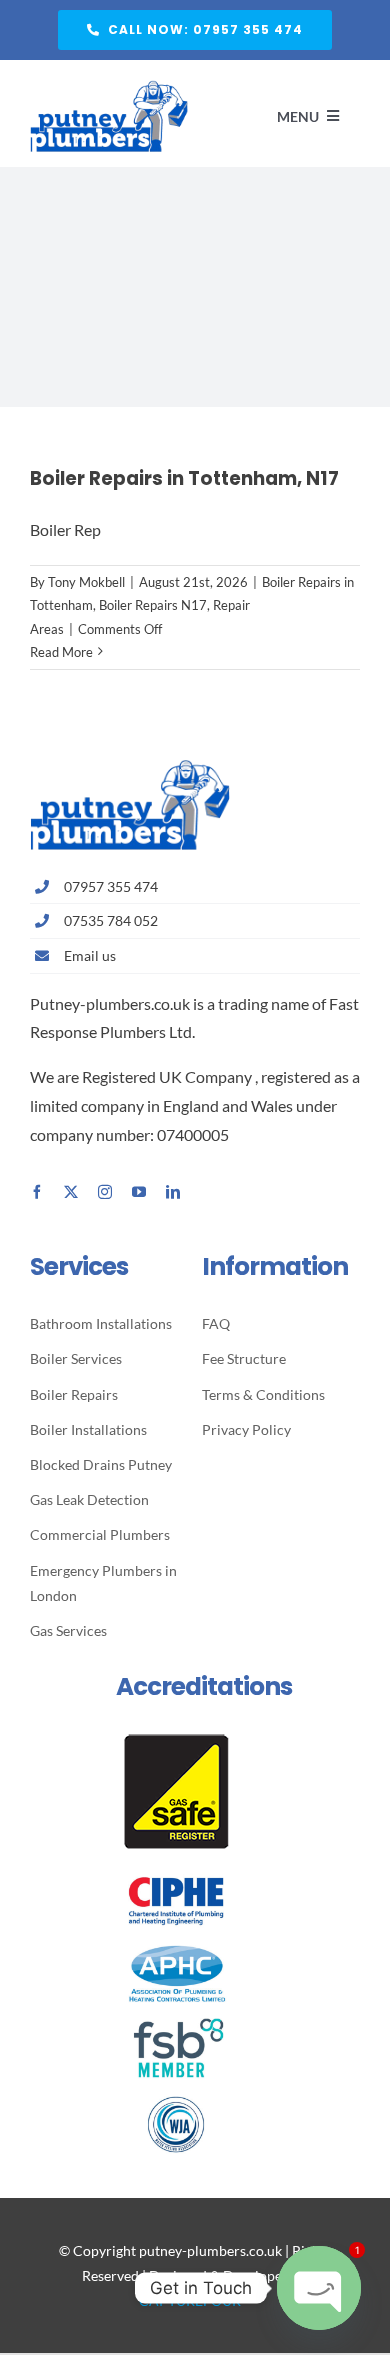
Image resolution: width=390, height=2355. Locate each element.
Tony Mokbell (86, 582)
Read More (61, 652)
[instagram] (105, 1192)
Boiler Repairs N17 (153, 605)
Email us (90, 955)
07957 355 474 (111, 886)
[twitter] (71, 1192)
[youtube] (139, 1192)
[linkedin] (173, 1192)
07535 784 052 (111, 920)
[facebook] (37, 1192)
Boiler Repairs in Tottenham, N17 (184, 478)
